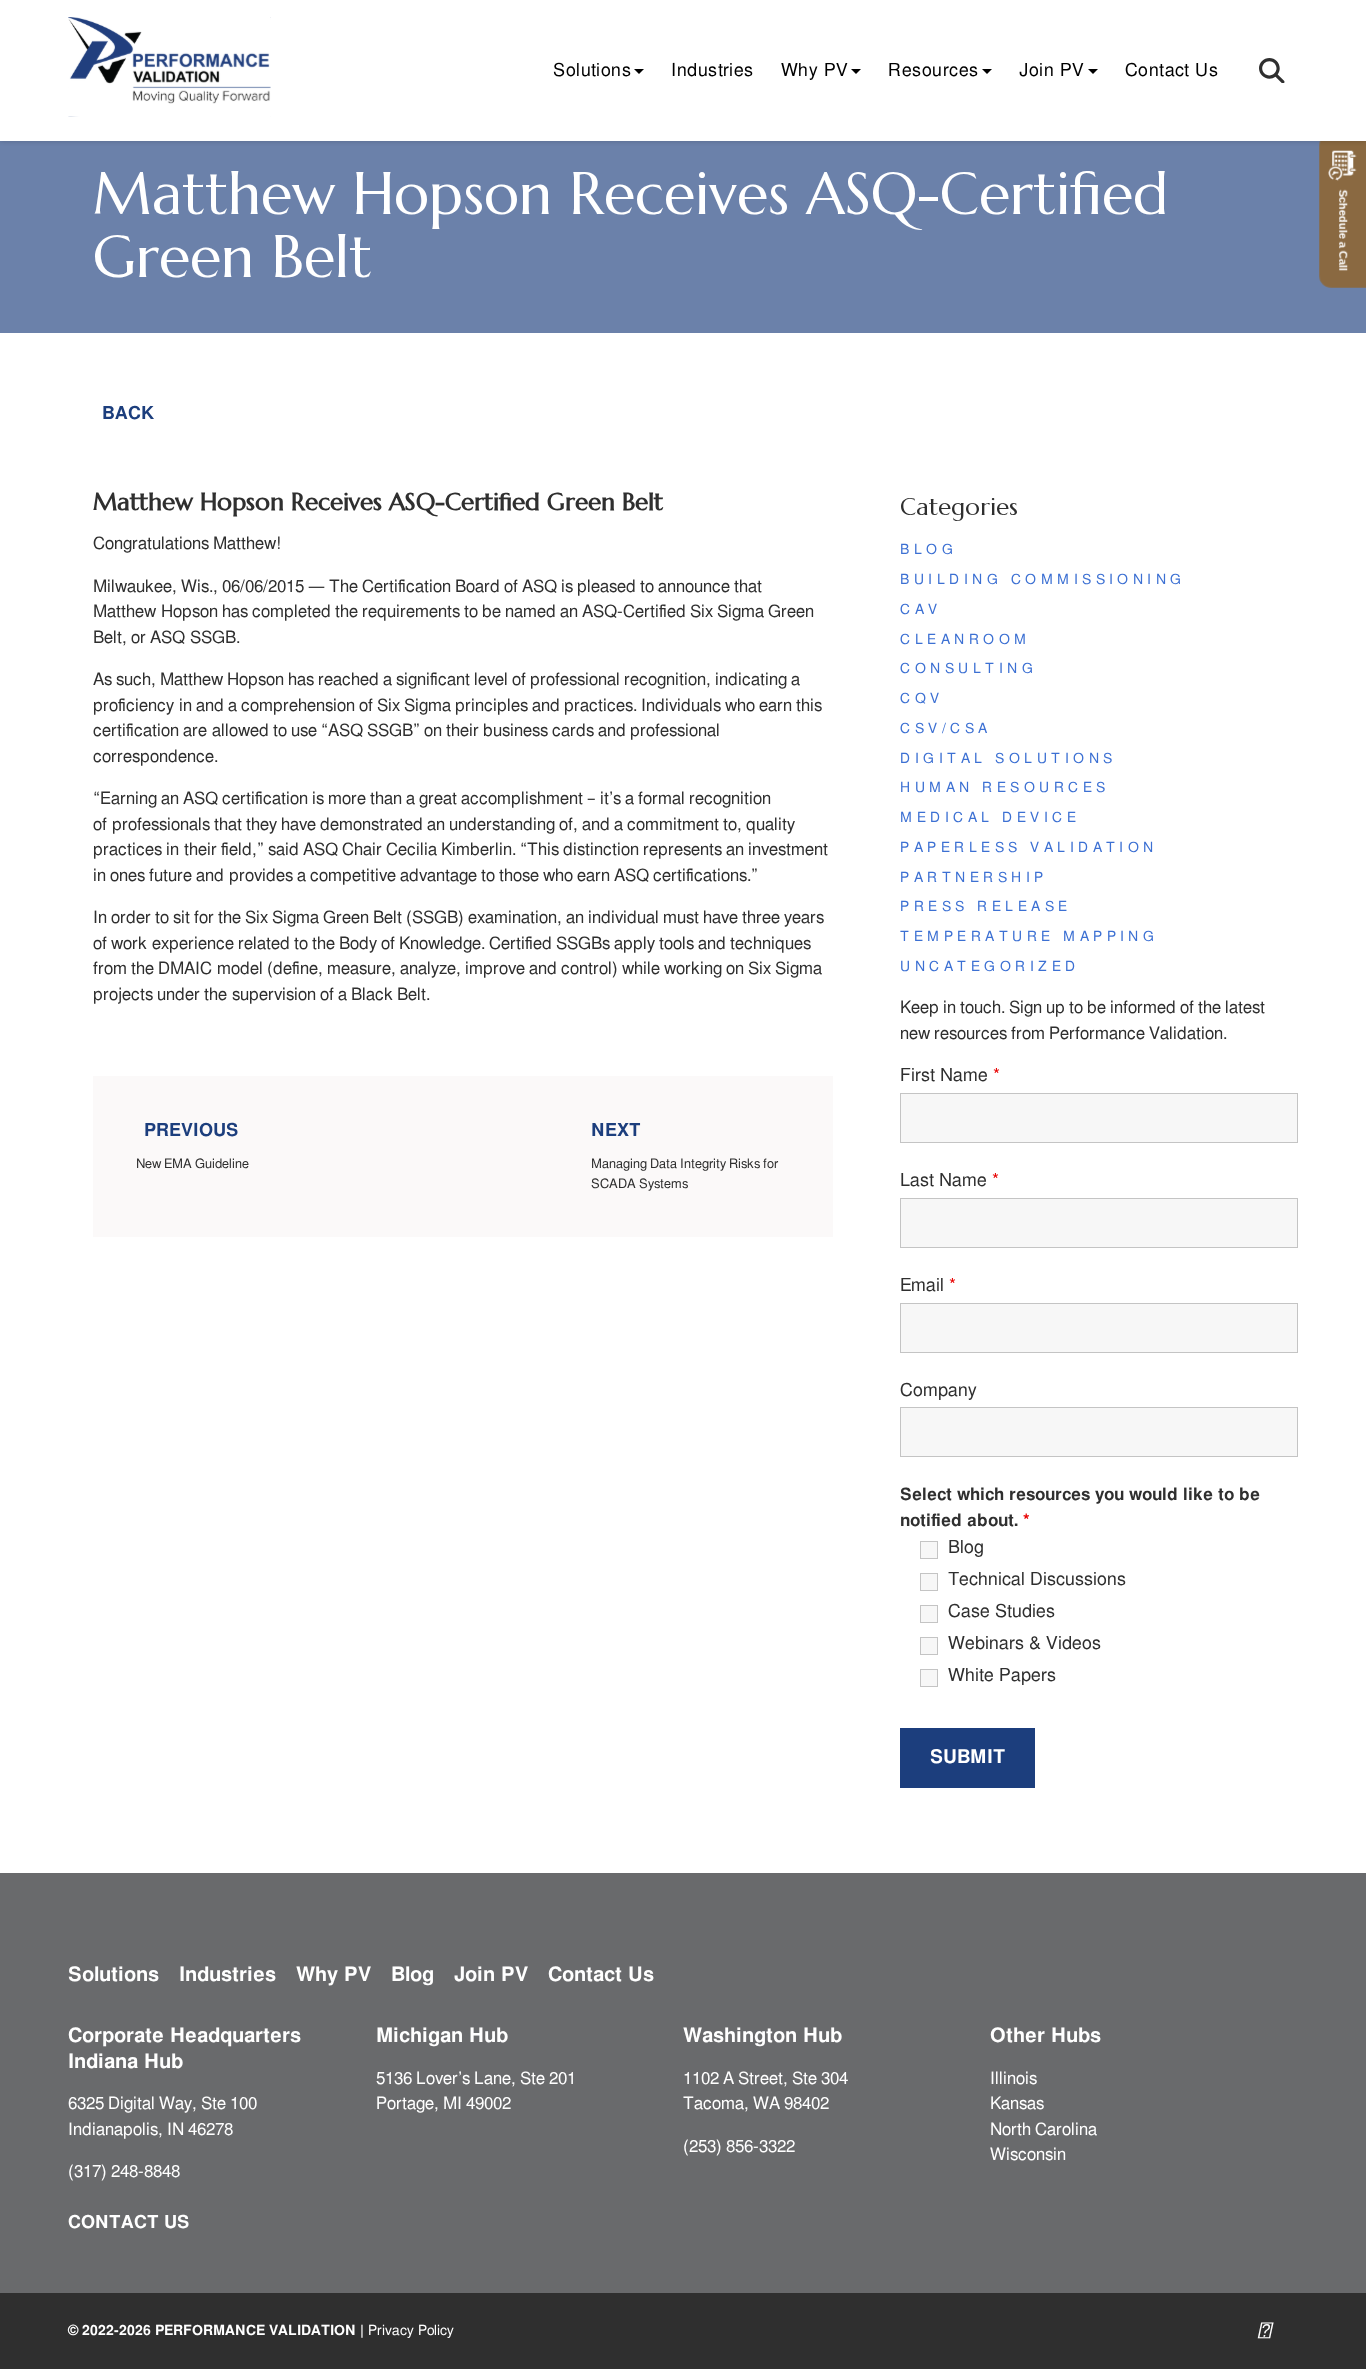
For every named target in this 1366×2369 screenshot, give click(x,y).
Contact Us (1172, 71)
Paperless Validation (1029, 848)
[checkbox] (906, 1550)
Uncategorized (989, 967)
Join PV (1052, 71)
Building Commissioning (1043, 580)
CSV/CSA (945, 729)
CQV (921, 699)
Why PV (815, 71)
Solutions (592, 71)
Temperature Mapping (1029, 937)
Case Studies (1001, 1612)
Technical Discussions (1037, 1580)
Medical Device (990, 818)
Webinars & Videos (1024, 1644)
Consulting (968, 669)
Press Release (985, 907)
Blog (928, 550)
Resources (933, 71)
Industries (712, 71)
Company (938, 1391)
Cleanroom (965, 640)
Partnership (973, 878)
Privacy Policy (411, 2330)
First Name (950, 1076)
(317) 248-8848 (124, 2171)
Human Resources (1004, 788)
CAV (920, 610)
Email (928, 1286)
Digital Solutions (1008, 759)
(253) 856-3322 (739, 2146)
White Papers (1002, 1676)
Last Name (949, 1181)
